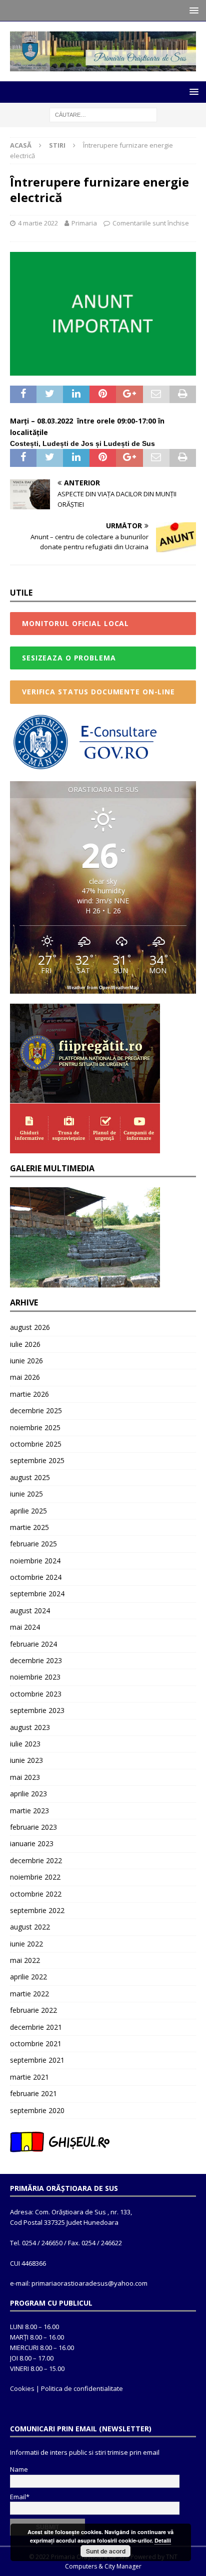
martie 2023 (29, 1811)
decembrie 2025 (36, 1410)
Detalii (163, 2540)
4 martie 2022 (38, 223)
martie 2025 (29, 1527)
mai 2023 (25, 1777)
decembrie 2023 (36, 1660)
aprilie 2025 (28, 1511)
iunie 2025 (26, 1494)
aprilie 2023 (28, 1794)
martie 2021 (29, 2077)
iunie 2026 (26, 1361)
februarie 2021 (33, 2093)
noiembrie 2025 (35, 1427)
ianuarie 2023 (32, 1843)
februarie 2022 (33, 2010)
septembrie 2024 (37, 1594)
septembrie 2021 (37, 2060)
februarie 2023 (33, 1827)
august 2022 (30, 1927)
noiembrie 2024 (35, 1561)
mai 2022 (25, 1960)
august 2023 (30, 1727)
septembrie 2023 (37, 1710)
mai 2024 (25, 1627)
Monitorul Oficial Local (75, 623)
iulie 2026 (25, 1344)
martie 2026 (29, 1394)
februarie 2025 (33, 1544)
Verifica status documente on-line (98, 692)
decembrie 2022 (36, 1860)
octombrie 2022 (36, 1894)
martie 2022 (29, 1994)
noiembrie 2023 (35, 1677)
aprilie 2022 (28, 1977)
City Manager (123, 2566)
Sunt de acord (106, 2551)
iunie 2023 (26, 1760)
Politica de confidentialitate (82, 2388)
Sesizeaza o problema (69, 658)
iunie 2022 (26, 1944)
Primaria (84, 223)
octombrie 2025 (36, 1444)
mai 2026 (25, 1377)
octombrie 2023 (36, 1694)
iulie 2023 (25, 1744)
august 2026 (30, 1327)
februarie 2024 (33, 1644)
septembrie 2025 (37, 1460)
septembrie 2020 (37, 2110)
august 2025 (30, 1477)
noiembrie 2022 (35, 1877)
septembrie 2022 (37, 1910)
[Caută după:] (103, 114)
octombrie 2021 (36, 2043)
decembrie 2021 (36, 2027)
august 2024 (30, 1610)
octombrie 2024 (36, 1577)
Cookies (22, 2388)
